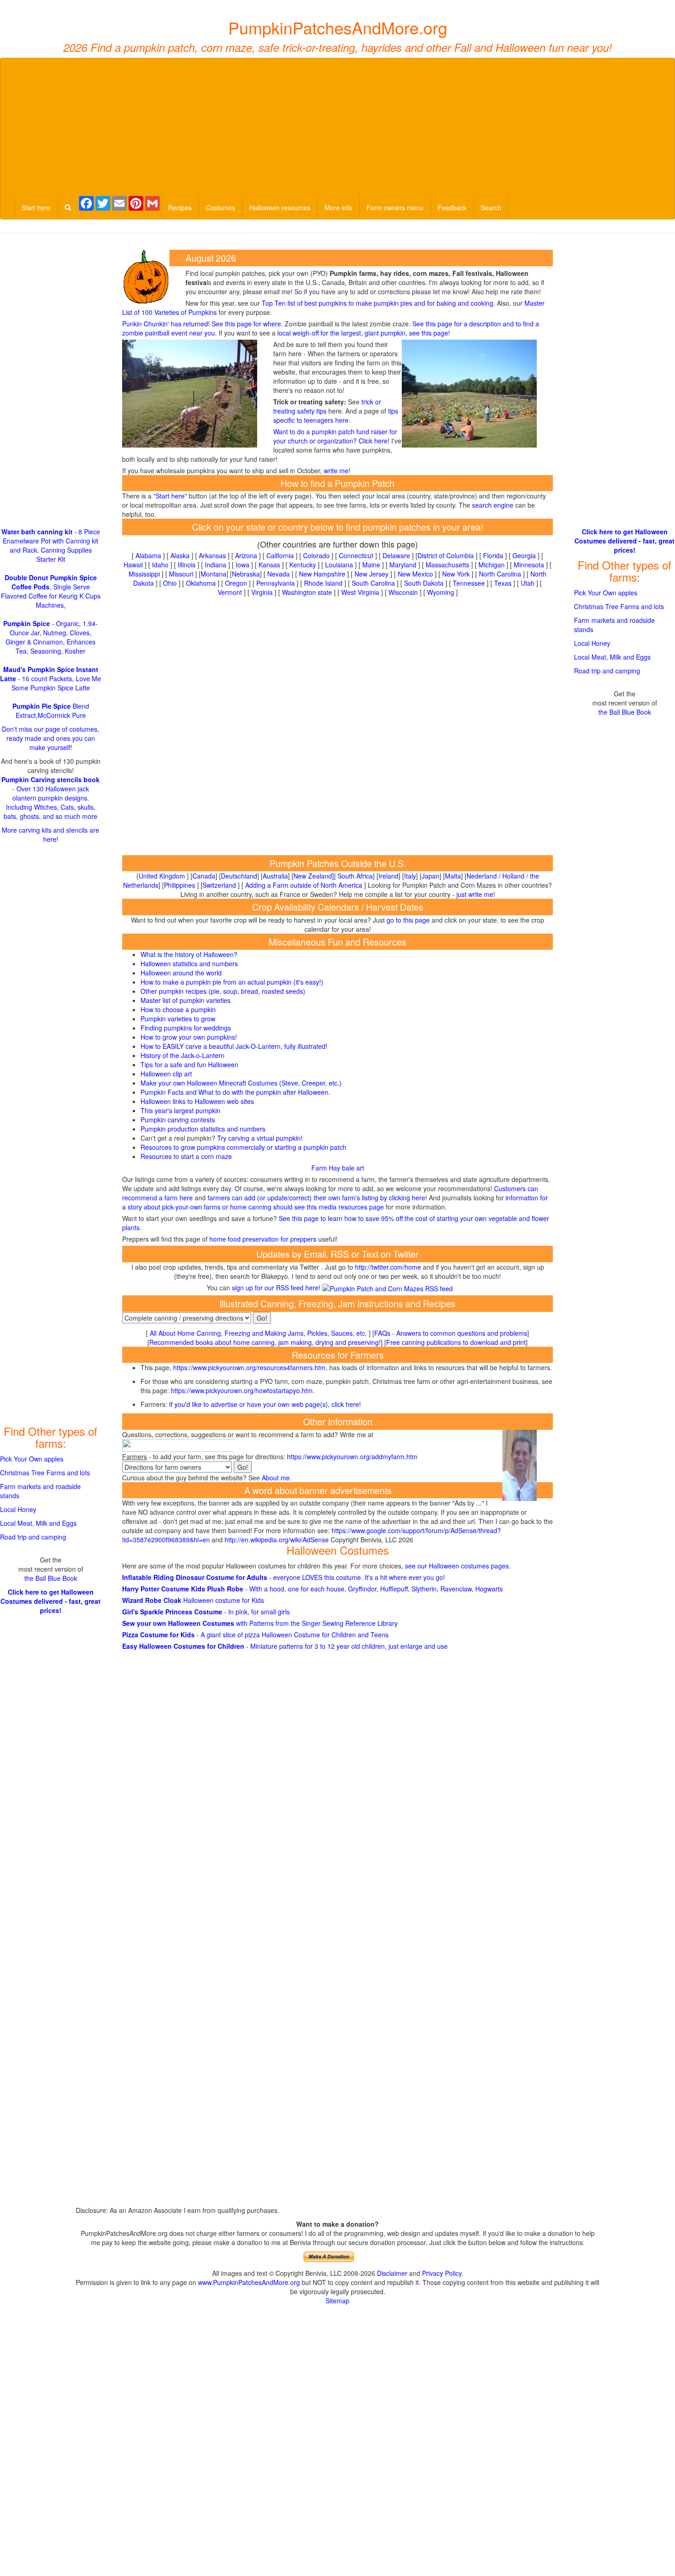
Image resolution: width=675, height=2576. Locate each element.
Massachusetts (447, 565)
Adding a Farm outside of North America (304, 885)
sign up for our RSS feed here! (277, 1288)
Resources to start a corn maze (186, 1156)
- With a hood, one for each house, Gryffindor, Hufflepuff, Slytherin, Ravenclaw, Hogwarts (312, 1589)
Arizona (246, 555)
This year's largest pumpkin (180, 1110)
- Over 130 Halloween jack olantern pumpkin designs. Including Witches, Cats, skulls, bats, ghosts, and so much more (51, 798)
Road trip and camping (33, 1537)
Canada (204, 876)
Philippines (180, 885)
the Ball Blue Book (51, 1578)
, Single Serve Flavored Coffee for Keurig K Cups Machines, (51, 591)
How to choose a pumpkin (178, 1009)
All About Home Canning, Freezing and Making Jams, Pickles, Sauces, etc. (258, 1333)
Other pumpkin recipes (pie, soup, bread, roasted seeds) (223, 991)
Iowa (242, 565)
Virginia (262, 592)
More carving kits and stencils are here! (51, 834)
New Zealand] (314, 876)
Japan (430, 876)
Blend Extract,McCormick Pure (51, 711)
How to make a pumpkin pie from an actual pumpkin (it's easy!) (232, 982)
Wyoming (441, 592)
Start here (36, 207)
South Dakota (424, 583)
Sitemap (337, 2301)
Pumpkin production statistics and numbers (203, 1129)
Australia (275, 876)
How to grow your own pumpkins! (189, 1037)
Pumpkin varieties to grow (178, 1019)
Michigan (492, 565)
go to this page (408, 920)
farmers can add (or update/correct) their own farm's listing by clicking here (316, 1198)
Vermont (230, 592)
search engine (493, 505)
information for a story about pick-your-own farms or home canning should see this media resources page (335, 1202)
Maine (371, 565)
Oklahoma (201, 583)
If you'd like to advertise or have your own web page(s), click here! (265, 1404)
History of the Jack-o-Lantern (183, 1055)
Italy (410, 876)
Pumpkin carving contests (178, 1120)
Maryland (403, 565)
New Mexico (415, 574)
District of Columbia (446, 555)
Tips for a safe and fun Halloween (189, 1064)
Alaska (180, 555)
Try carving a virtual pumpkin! (260, 1138)
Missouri (181, 574)
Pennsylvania (276, 583)
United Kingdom (162, 876)
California (280, 555)
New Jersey (371, 574)
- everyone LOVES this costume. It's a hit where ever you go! (284, 1577)
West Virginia (360, 592)
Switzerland (219, 885)
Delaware (396, 555)
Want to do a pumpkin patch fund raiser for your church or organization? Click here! (335, 436)
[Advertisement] (337, 127)
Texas (503, 583)
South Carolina (373, 583)
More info (338, 207)
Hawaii (133, 565)
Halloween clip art (166, 1074)
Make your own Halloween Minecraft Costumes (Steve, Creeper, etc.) (241, 1083)
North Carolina (500, 574)
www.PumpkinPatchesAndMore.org (249, 2282)
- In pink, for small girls (206, 1612)
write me (336, 470)
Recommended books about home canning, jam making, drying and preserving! (265, 1342)
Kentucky (303, 565)
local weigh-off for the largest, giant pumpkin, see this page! (364, 333)
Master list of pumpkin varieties (186, 1000)
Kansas (269, 565)
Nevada (278, 574)
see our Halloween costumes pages (457, 1566)
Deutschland (239, 876)
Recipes (180, 207)
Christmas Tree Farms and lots (45, 1473)
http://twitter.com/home (388, 1267)
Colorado (316, 555)
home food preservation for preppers (263, 1239)
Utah (528, 583)
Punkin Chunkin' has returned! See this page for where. (202, 324)
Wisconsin (403, 592)
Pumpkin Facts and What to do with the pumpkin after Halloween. (235, 1092)
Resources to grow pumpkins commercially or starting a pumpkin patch (243, 1147)
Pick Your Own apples (32, 1459)
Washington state (307, 592)
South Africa (355, 876)
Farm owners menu (395, 207)
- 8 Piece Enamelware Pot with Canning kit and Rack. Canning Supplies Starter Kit (51, 545)
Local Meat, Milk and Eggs (38, 1523)
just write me (475, 894)
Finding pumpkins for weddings (186, 1028)
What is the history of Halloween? (189, 954)
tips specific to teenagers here (336, 415)
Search (491, 207)
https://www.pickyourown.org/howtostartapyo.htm (242, 1390)
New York (456, 574)
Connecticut (356, 555)
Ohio (170, 583)
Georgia (524, 555)
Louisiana (339, 565)
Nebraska (246, 574)
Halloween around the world (181, 973)
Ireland (388, 876)
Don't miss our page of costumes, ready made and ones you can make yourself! (51, 738)
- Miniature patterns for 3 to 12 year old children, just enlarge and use (285, 1646)
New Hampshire (322, 574)
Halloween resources (280, 207)
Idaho (160, 565)
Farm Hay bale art (338, 1168)
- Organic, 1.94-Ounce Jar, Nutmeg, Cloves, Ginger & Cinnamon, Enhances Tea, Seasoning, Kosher (51, 637)
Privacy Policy (442, 2273)
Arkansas (212, 555)
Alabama (148, 555)
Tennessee (469, 583)
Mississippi (144, 574)
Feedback (452, 207)
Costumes (220, 207)
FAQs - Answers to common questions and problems (451, 1333)
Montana (214, 574)
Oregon (236, 583)
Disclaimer (392, 2273)
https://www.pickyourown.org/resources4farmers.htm (249, 1367)
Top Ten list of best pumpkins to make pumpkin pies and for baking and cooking (377, 303)
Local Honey (18, 1509)
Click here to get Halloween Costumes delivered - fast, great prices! (51, 1601)
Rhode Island (323, 583)
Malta (453, 876)
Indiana (216, 565)
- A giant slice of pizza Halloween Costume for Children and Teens (255, 1635)
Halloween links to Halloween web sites (197, 1101)
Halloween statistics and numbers (189, 963)
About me (276, 1478)
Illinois (187, 565)
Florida (493, 555)
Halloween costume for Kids (193, 1600)
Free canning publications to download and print (456, 1342)
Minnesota (529, 565)
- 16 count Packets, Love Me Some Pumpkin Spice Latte (51, 678)
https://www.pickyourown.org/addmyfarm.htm (352, 1456)
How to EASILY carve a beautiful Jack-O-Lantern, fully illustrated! (234, 1046)
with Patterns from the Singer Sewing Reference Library (260, 1623)
